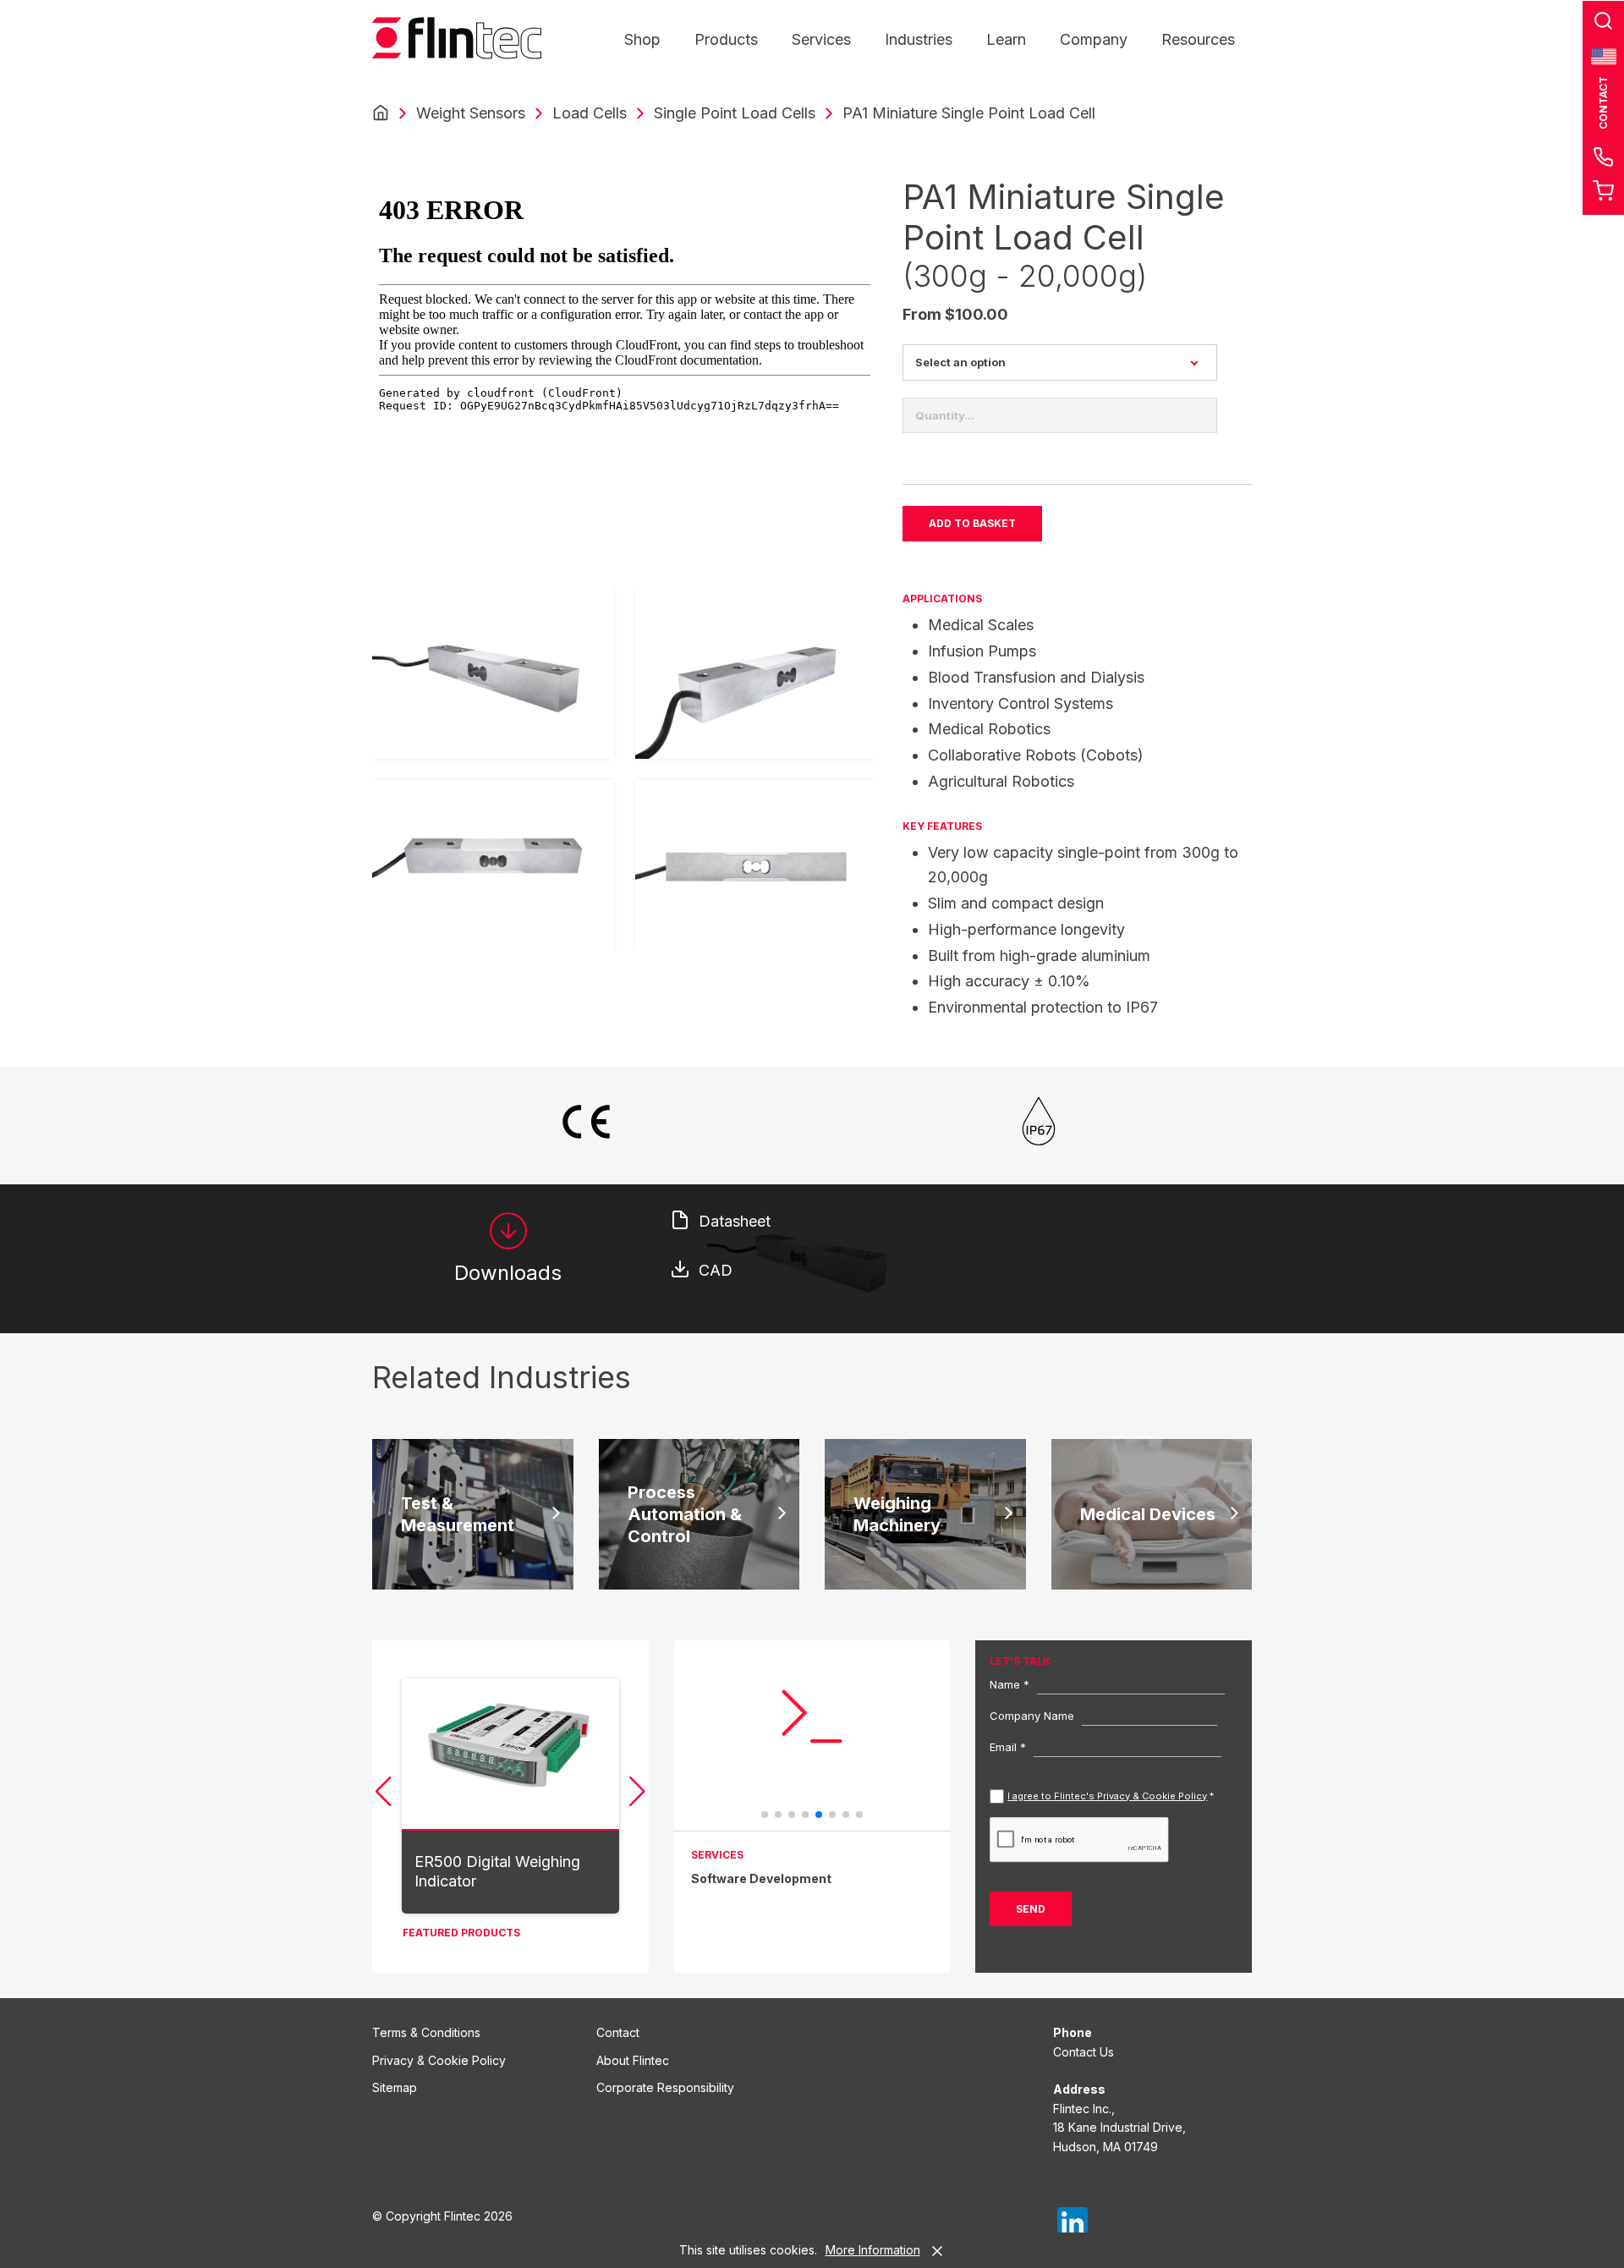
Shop (642, 39)
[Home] (381, 113)
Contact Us (1084, 2052)
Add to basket (972, 523)
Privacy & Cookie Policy (439, 2060)
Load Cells (590, 113)
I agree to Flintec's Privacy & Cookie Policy (1107, 1796)
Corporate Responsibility (665, 2087)
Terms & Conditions (426, 2032)
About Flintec (633, 2060)
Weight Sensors (471, 113)
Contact (618, 2032)
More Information (873, 2250)
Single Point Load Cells (735, 113)
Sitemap (395, 2087)
